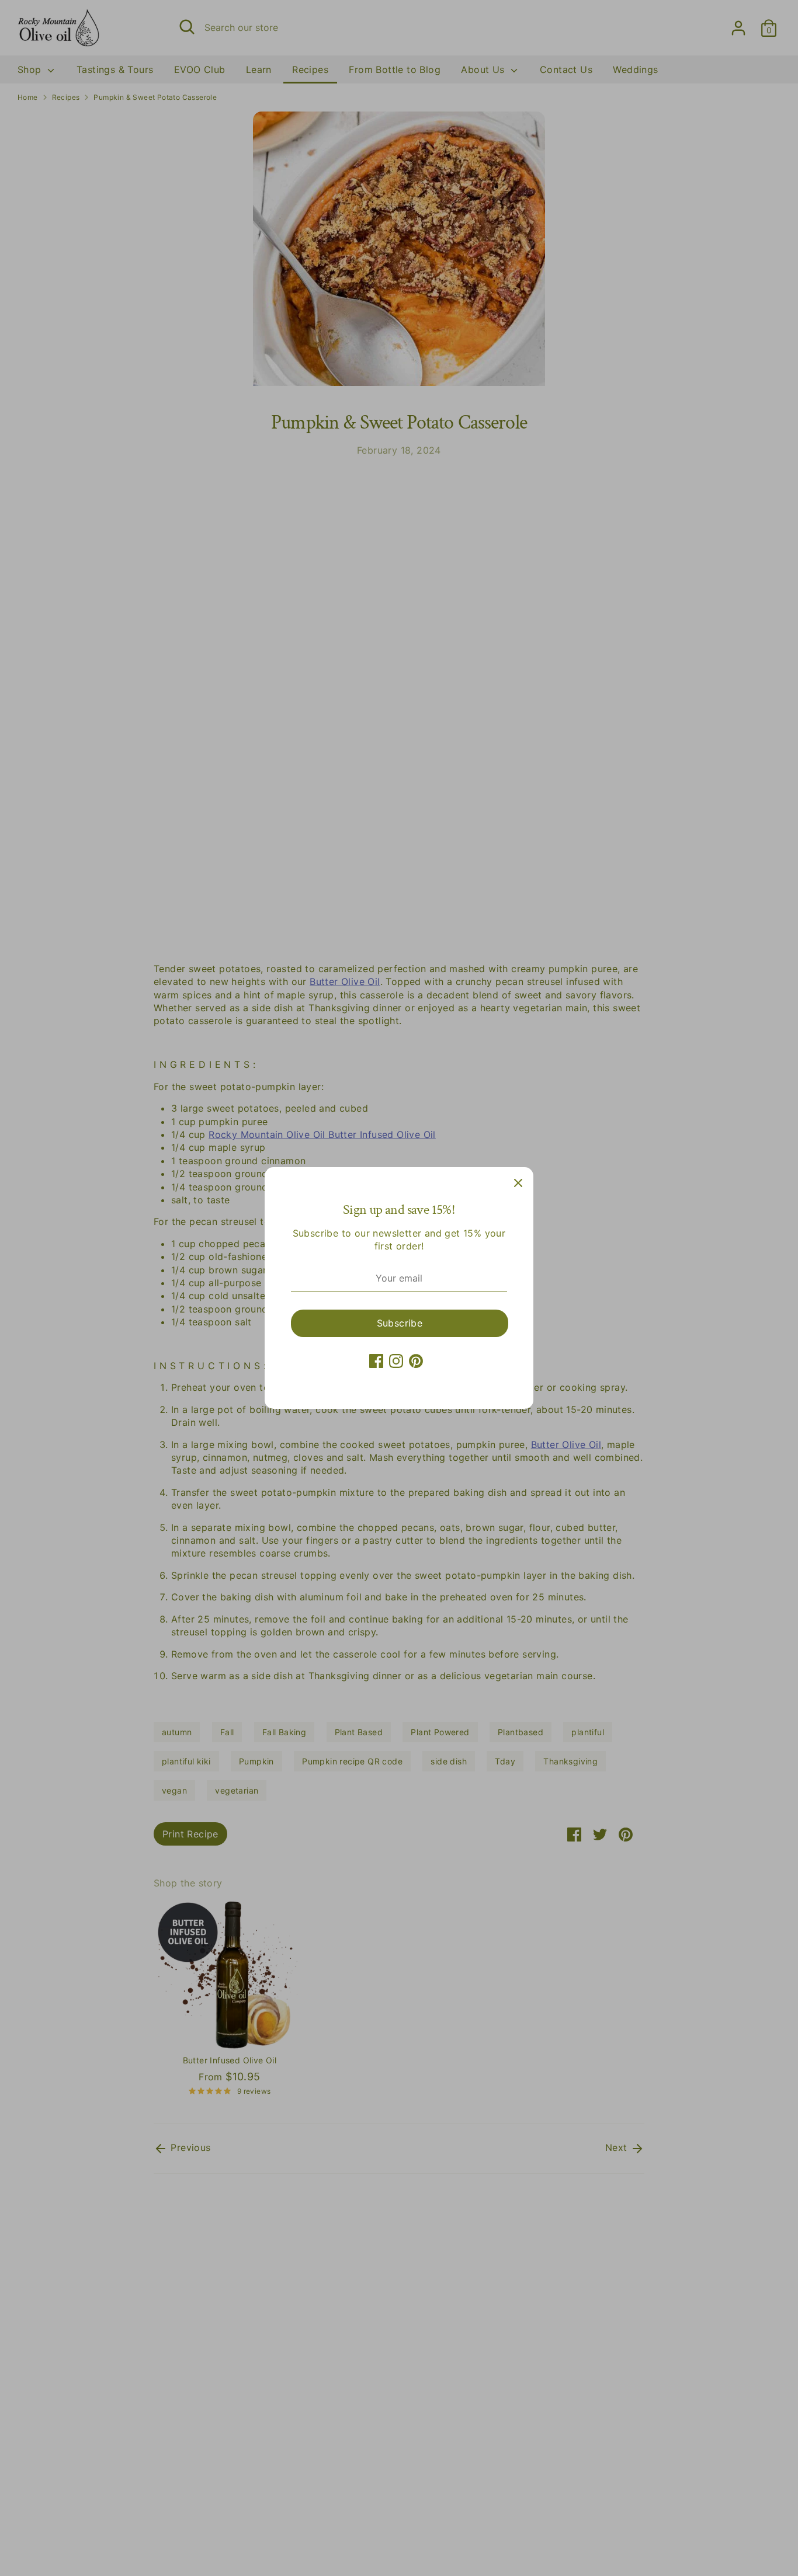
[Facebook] (376, 1361)
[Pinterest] (416, 1361)
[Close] (518, 1182)
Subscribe (400, 1323)
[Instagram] (396, 1361)
